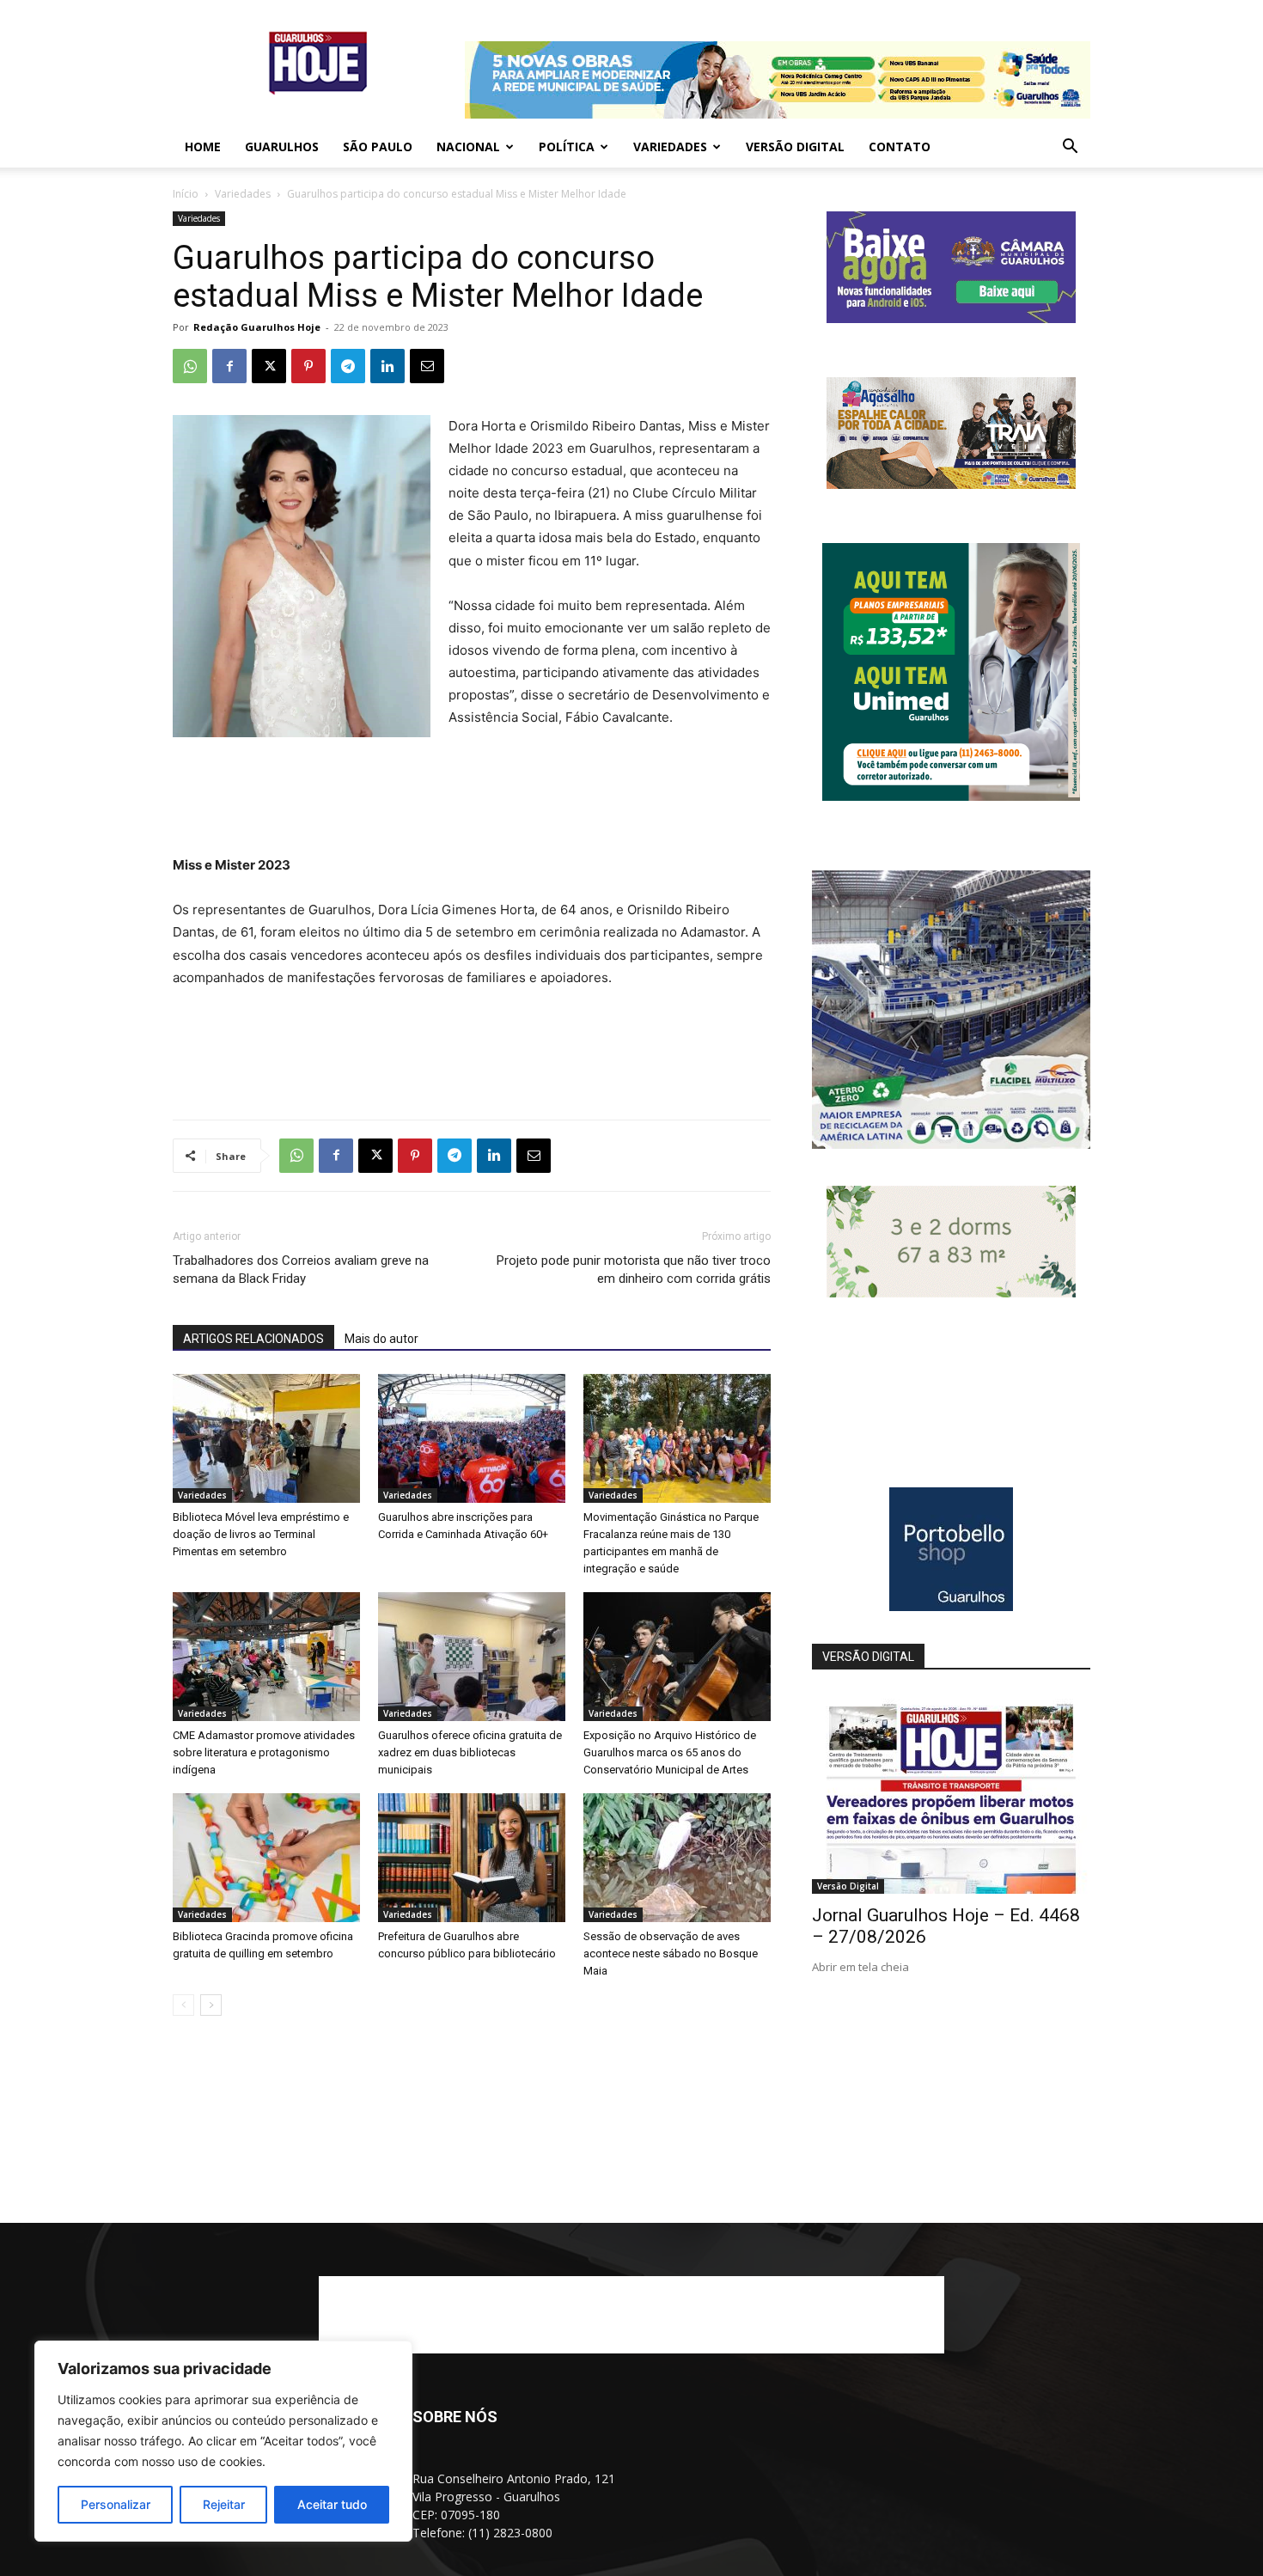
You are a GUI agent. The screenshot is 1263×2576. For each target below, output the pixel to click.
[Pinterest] (308, 366)
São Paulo (378, 147)
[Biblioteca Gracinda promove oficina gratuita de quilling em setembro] (266, 1858)
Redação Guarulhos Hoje (257, 327)
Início (186, 194)
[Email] (427, 366)
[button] (1070, 148)
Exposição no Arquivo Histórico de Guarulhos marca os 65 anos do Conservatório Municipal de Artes (670, 1752)
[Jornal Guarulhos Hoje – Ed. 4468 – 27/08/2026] (951, 1793)
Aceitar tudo (332, 2504)
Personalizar (116, 2504)
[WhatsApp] (190, 366)
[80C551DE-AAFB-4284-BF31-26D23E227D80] (951, 796)
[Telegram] (348, 366)
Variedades (670, 147)
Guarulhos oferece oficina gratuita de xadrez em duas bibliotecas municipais (470, 1752)
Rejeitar (224, 2504)
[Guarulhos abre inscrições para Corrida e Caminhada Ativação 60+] (472, 1438)
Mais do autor (381, 1339)
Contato (900, 147)
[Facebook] (229, 366)
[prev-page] (183, 2005)
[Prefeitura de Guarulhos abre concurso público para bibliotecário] (472, 1858)
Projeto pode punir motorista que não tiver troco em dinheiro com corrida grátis (634, 1270)
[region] (223, 2441)
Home (203, 147)
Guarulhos (282, 147)
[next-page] (211, 2005)
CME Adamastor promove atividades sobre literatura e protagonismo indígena (264, 1752)
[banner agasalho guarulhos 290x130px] (951, 484)
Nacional (468, 147)
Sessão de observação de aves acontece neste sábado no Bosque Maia (671, 1953)
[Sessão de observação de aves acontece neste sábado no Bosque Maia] (677, 1858)
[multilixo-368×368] (951, 1144)
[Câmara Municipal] (951, 318)
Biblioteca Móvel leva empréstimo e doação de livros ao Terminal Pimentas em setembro (261, 1534)
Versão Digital (795, 147)
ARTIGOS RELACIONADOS (253, 1339)
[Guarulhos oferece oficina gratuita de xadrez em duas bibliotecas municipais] (472, 1657)
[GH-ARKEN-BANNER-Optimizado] (951, 1293)
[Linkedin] (387, 366)
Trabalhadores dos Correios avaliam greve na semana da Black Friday (301, 1270)
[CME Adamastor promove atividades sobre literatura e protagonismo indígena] (266, 1657)
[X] (269, 366)
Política (567, 147)
